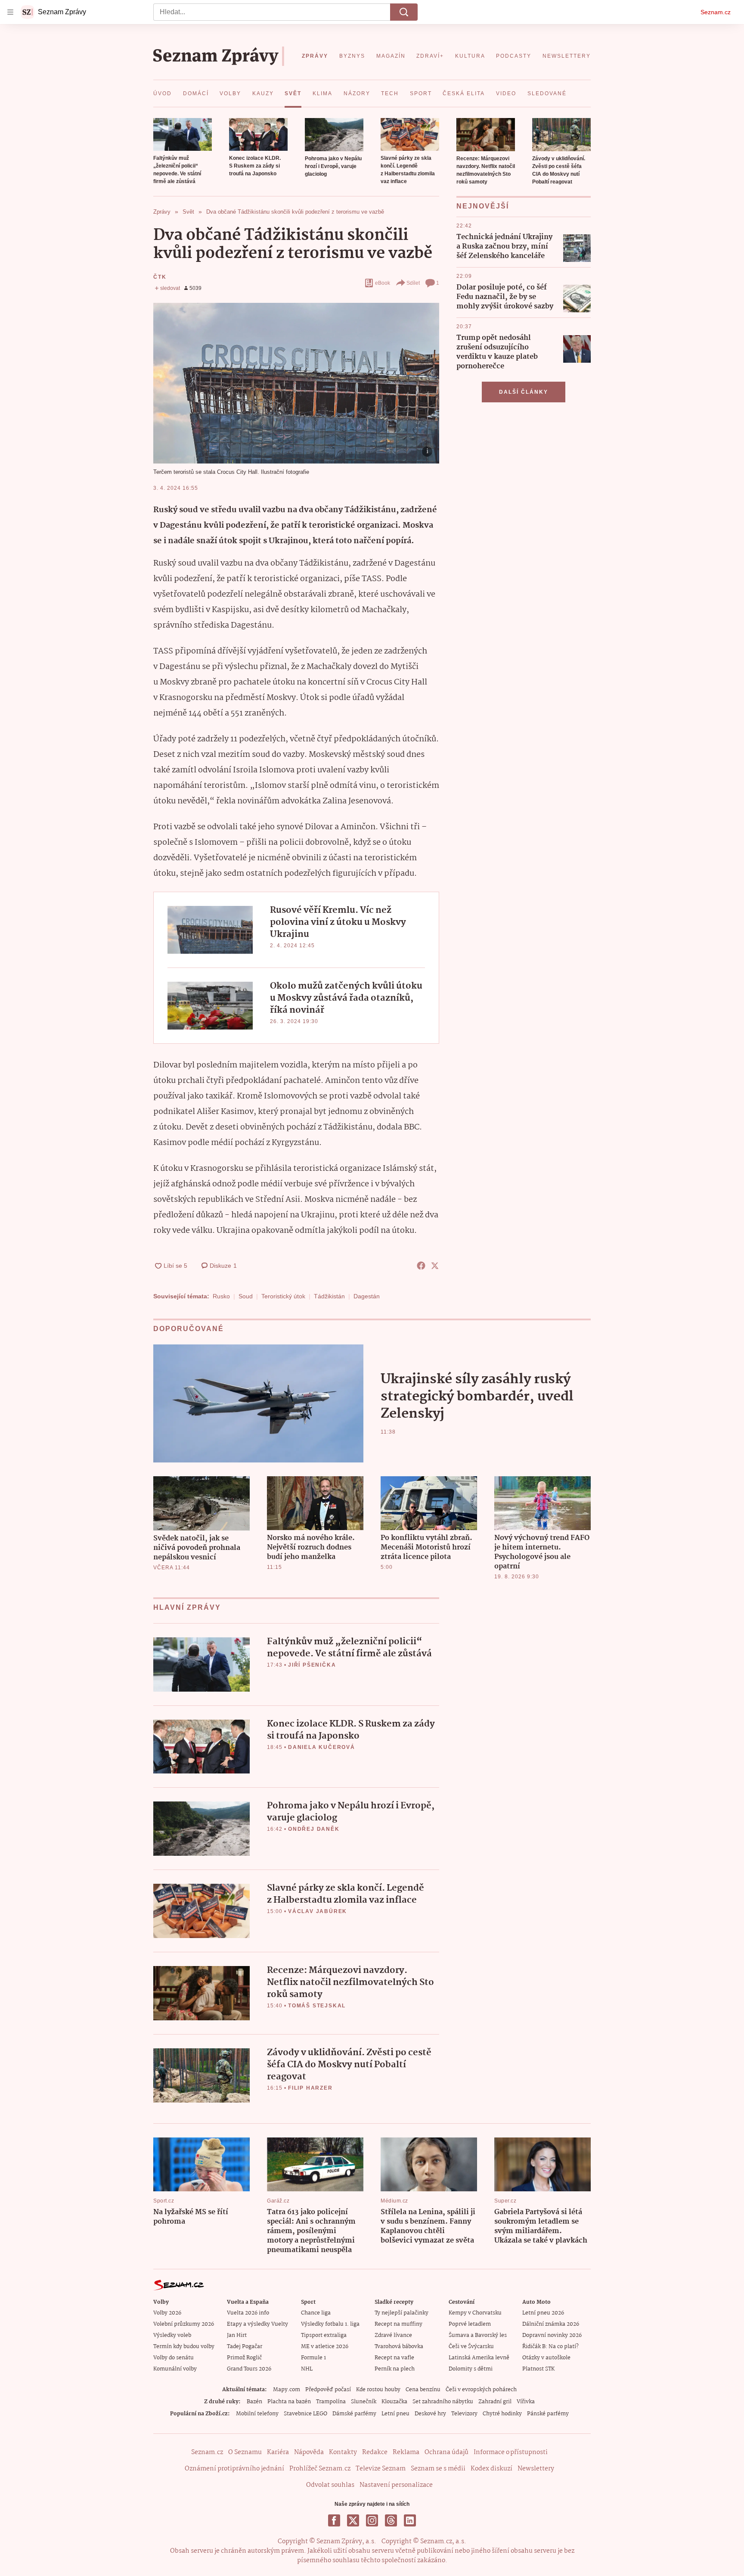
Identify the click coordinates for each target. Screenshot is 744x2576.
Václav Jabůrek (318, 1911)
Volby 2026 (167, 2313)
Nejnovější (483, 206)
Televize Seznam (381, 2469)
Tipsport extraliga (324, 2335)
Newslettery (536, 2469)
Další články (524, 392)
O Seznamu (245, 2452)
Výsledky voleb (172, 2335)
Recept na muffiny (398, 2324)
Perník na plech (395, 2369)
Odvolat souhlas (330, 2485)
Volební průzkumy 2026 (184, 2324)
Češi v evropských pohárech (481, 2390)
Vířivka (526, 2402)
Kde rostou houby (378, 2390)
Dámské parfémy (354, 2414)
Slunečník (364, 2402)
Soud (246, 1296)
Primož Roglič (244, 2358)
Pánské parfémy (548, 2414)
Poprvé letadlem (470, 2324)
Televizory (464, 2414)
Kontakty (343, 2452)
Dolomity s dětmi (471, 2369)
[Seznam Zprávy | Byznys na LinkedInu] (410, 2520)
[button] (183, 134)
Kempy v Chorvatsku (475, 2313)
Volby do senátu (174, 2358)
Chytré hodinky (502, 2414)
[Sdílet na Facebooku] (421, 1266)
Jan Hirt (237, 2335)
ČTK (160, 277)
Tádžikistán (329, 1296)
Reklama (406, 2452)
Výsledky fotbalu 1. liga (330, 2324)
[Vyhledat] (404, 12)
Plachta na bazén (289, 2402)
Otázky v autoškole (546, 2358)
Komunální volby (175, 2369)
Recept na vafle (394, 2358)
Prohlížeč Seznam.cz (320, 2469)
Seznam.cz (716, 12)
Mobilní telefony (257, 2414)
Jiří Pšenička (312, 1665)
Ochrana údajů (446, 2452)
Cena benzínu (423, 2390)
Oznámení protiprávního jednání (234, 2469)
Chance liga (316, 2313)
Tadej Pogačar (245, 2347)
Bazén (254, 2402)
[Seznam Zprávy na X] (353, 2520)
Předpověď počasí (328, 2390)
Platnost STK (538, 2369)
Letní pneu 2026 (543, 2313)
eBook (383, 283)
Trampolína (331, 2402)
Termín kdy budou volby (184, 2347)
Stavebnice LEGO (305, 2414)
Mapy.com (287, 2390)
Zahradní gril (495, 2402)
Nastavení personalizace (396, 2485)
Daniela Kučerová (322, 1747)
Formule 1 (313, 2358)
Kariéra (278, 2452)
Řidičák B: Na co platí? (550, 2347)
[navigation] (10, 12)
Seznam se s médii (438, 2469)
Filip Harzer (310, 2088)
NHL (307, 2369)
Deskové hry (430, 2414)
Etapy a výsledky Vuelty (257, 2324)
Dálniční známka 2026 (551, 2324)
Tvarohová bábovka (399, 2347)
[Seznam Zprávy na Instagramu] (372, 2520)
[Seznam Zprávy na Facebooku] (334, 2520)
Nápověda (309, 2452)
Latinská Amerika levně (479, 2358)
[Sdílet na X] (435, 1266)
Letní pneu (395, 2414)
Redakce (375, 2452)
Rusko (221, 1296)
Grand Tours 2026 (249, 2369)
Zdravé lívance (393, 2335)
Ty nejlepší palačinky (401, 2313)
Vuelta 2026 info (248, 2313)
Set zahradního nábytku (443, 2402)
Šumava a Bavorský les (478, 2335)
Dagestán (367, 1296)
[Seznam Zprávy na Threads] (391, 2520)
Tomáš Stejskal (317, 2006)
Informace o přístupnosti (511, 2452)
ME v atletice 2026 (325, 2347)
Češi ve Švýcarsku (471, 2347)
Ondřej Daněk (314, 1829)
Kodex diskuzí (491, 2469)
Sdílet (413, 283)
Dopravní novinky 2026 (552, 2335)
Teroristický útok (283, 1296)
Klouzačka (394, 2402)
